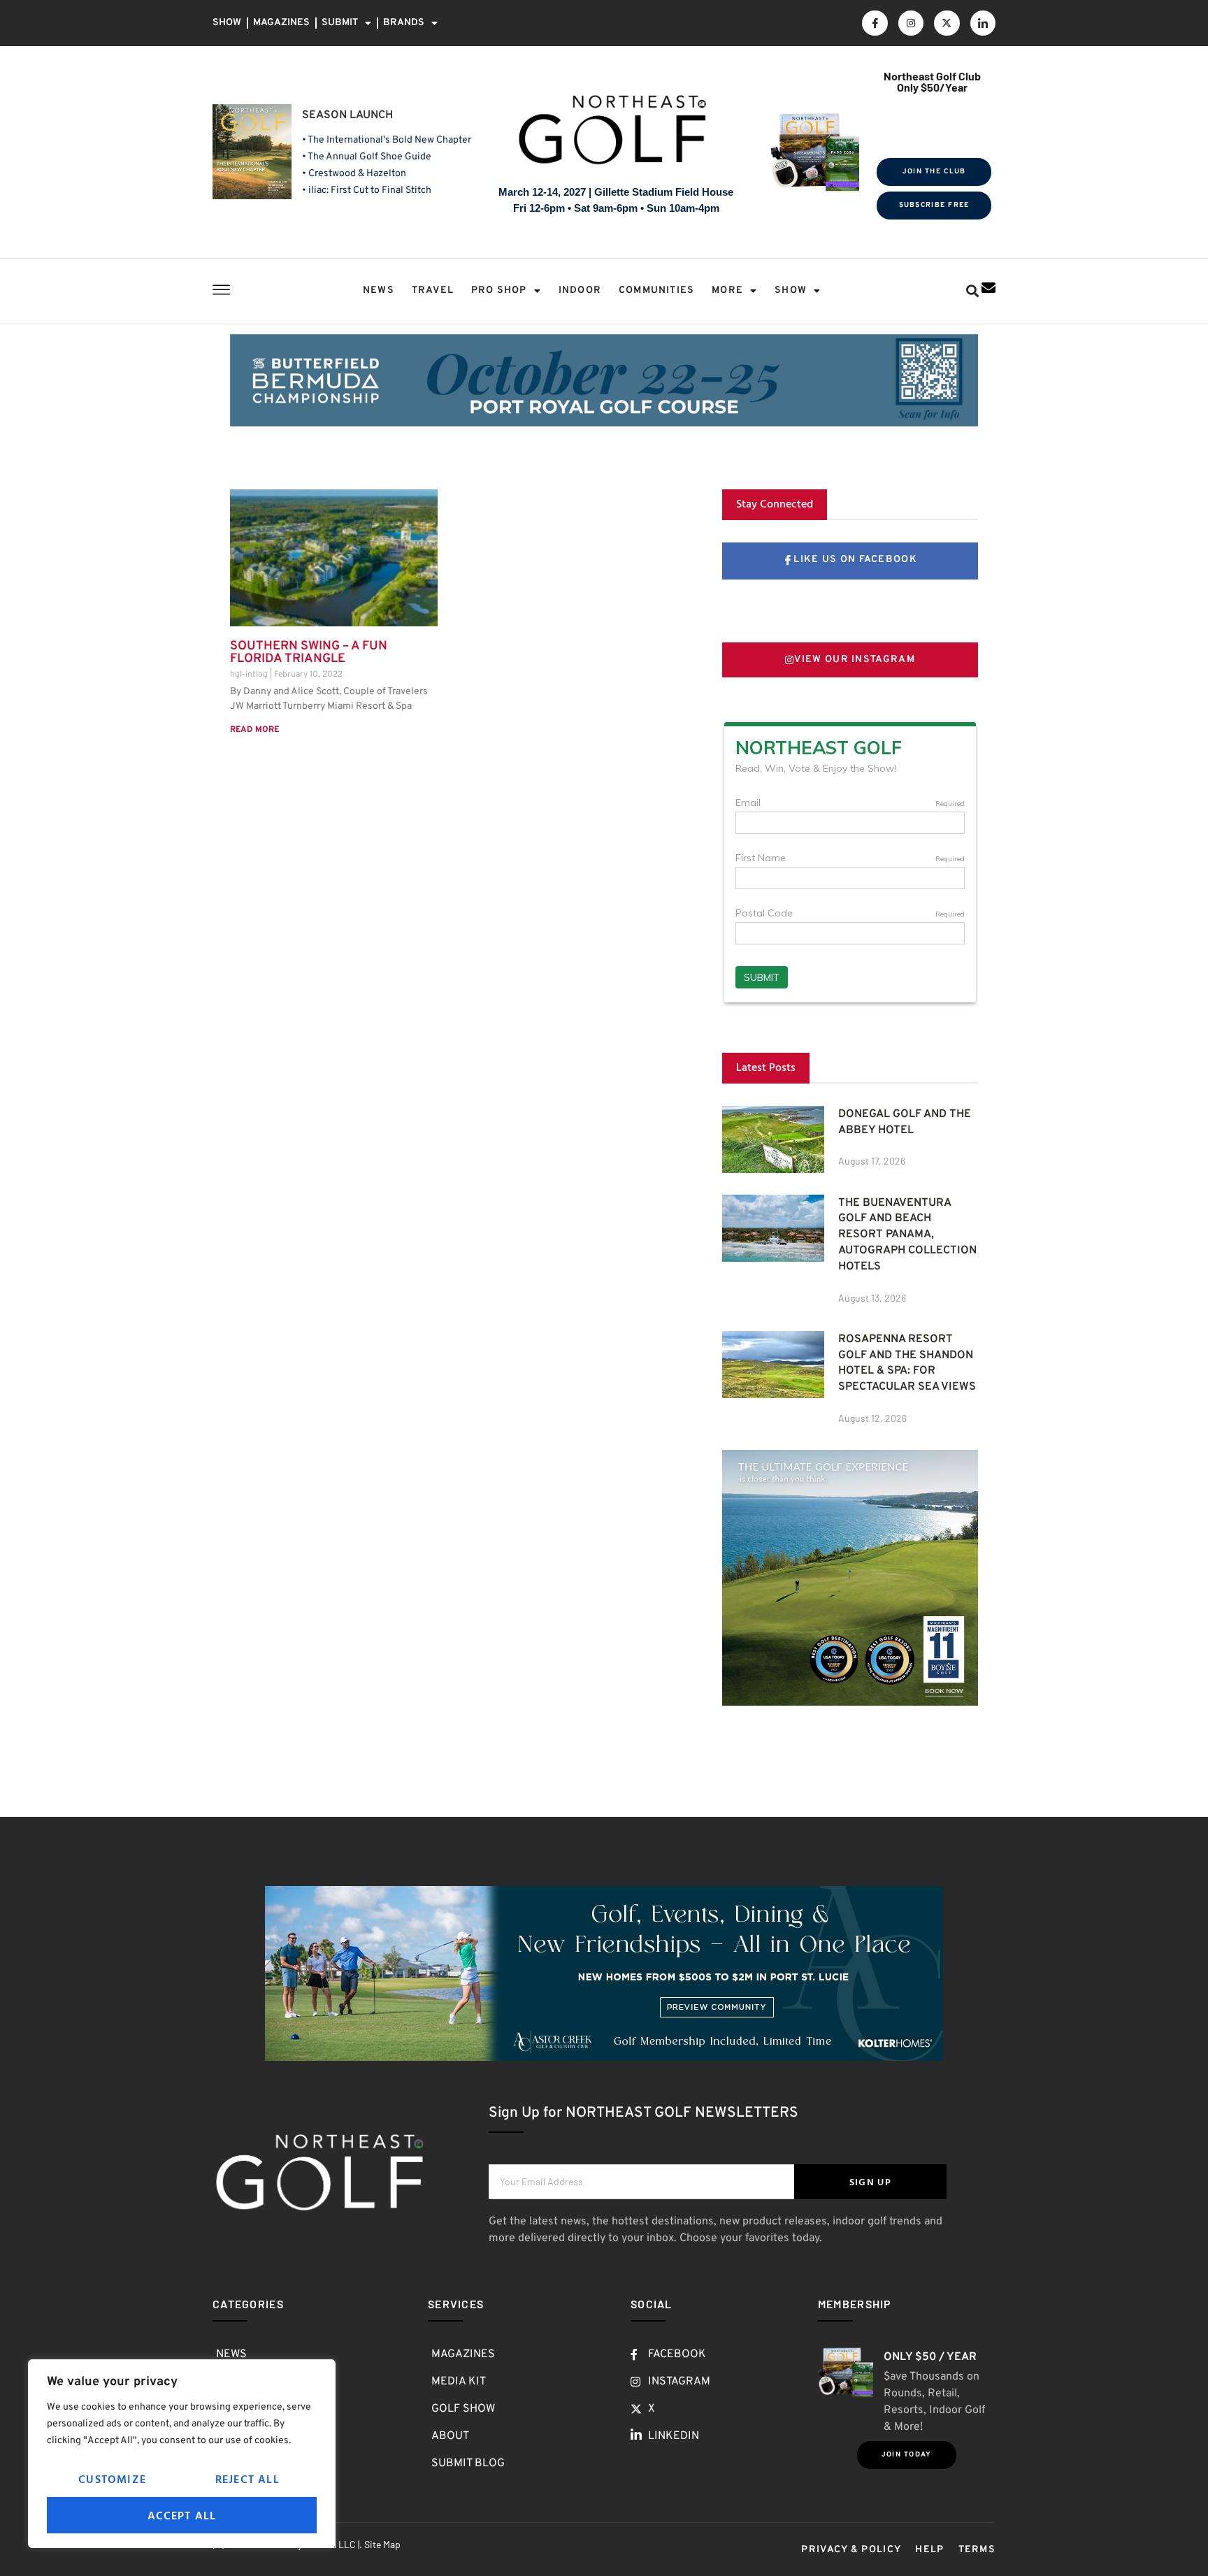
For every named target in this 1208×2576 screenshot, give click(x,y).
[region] (182, 2454)
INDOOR (580, 290)
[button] (972, 291)
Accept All (182, 2515)
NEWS (379, 290)
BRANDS (404, 23)
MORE (727, 290)
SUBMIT (340, 23)
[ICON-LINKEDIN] (983, 23)
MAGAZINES (281, 23)
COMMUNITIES (656, 290)
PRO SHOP (499, 290)
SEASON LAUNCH (347, 115)
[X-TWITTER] (947, 23)
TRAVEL (433, 290)
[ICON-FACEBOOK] (875, 23)
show (791, 290)
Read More (254, 730)
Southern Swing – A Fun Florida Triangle (309, 653)
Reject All (247, 2479)
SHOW (227, 23)
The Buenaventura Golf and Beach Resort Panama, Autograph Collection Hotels (907, 1235)
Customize (112, 2479)
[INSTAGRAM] (911, 23)
